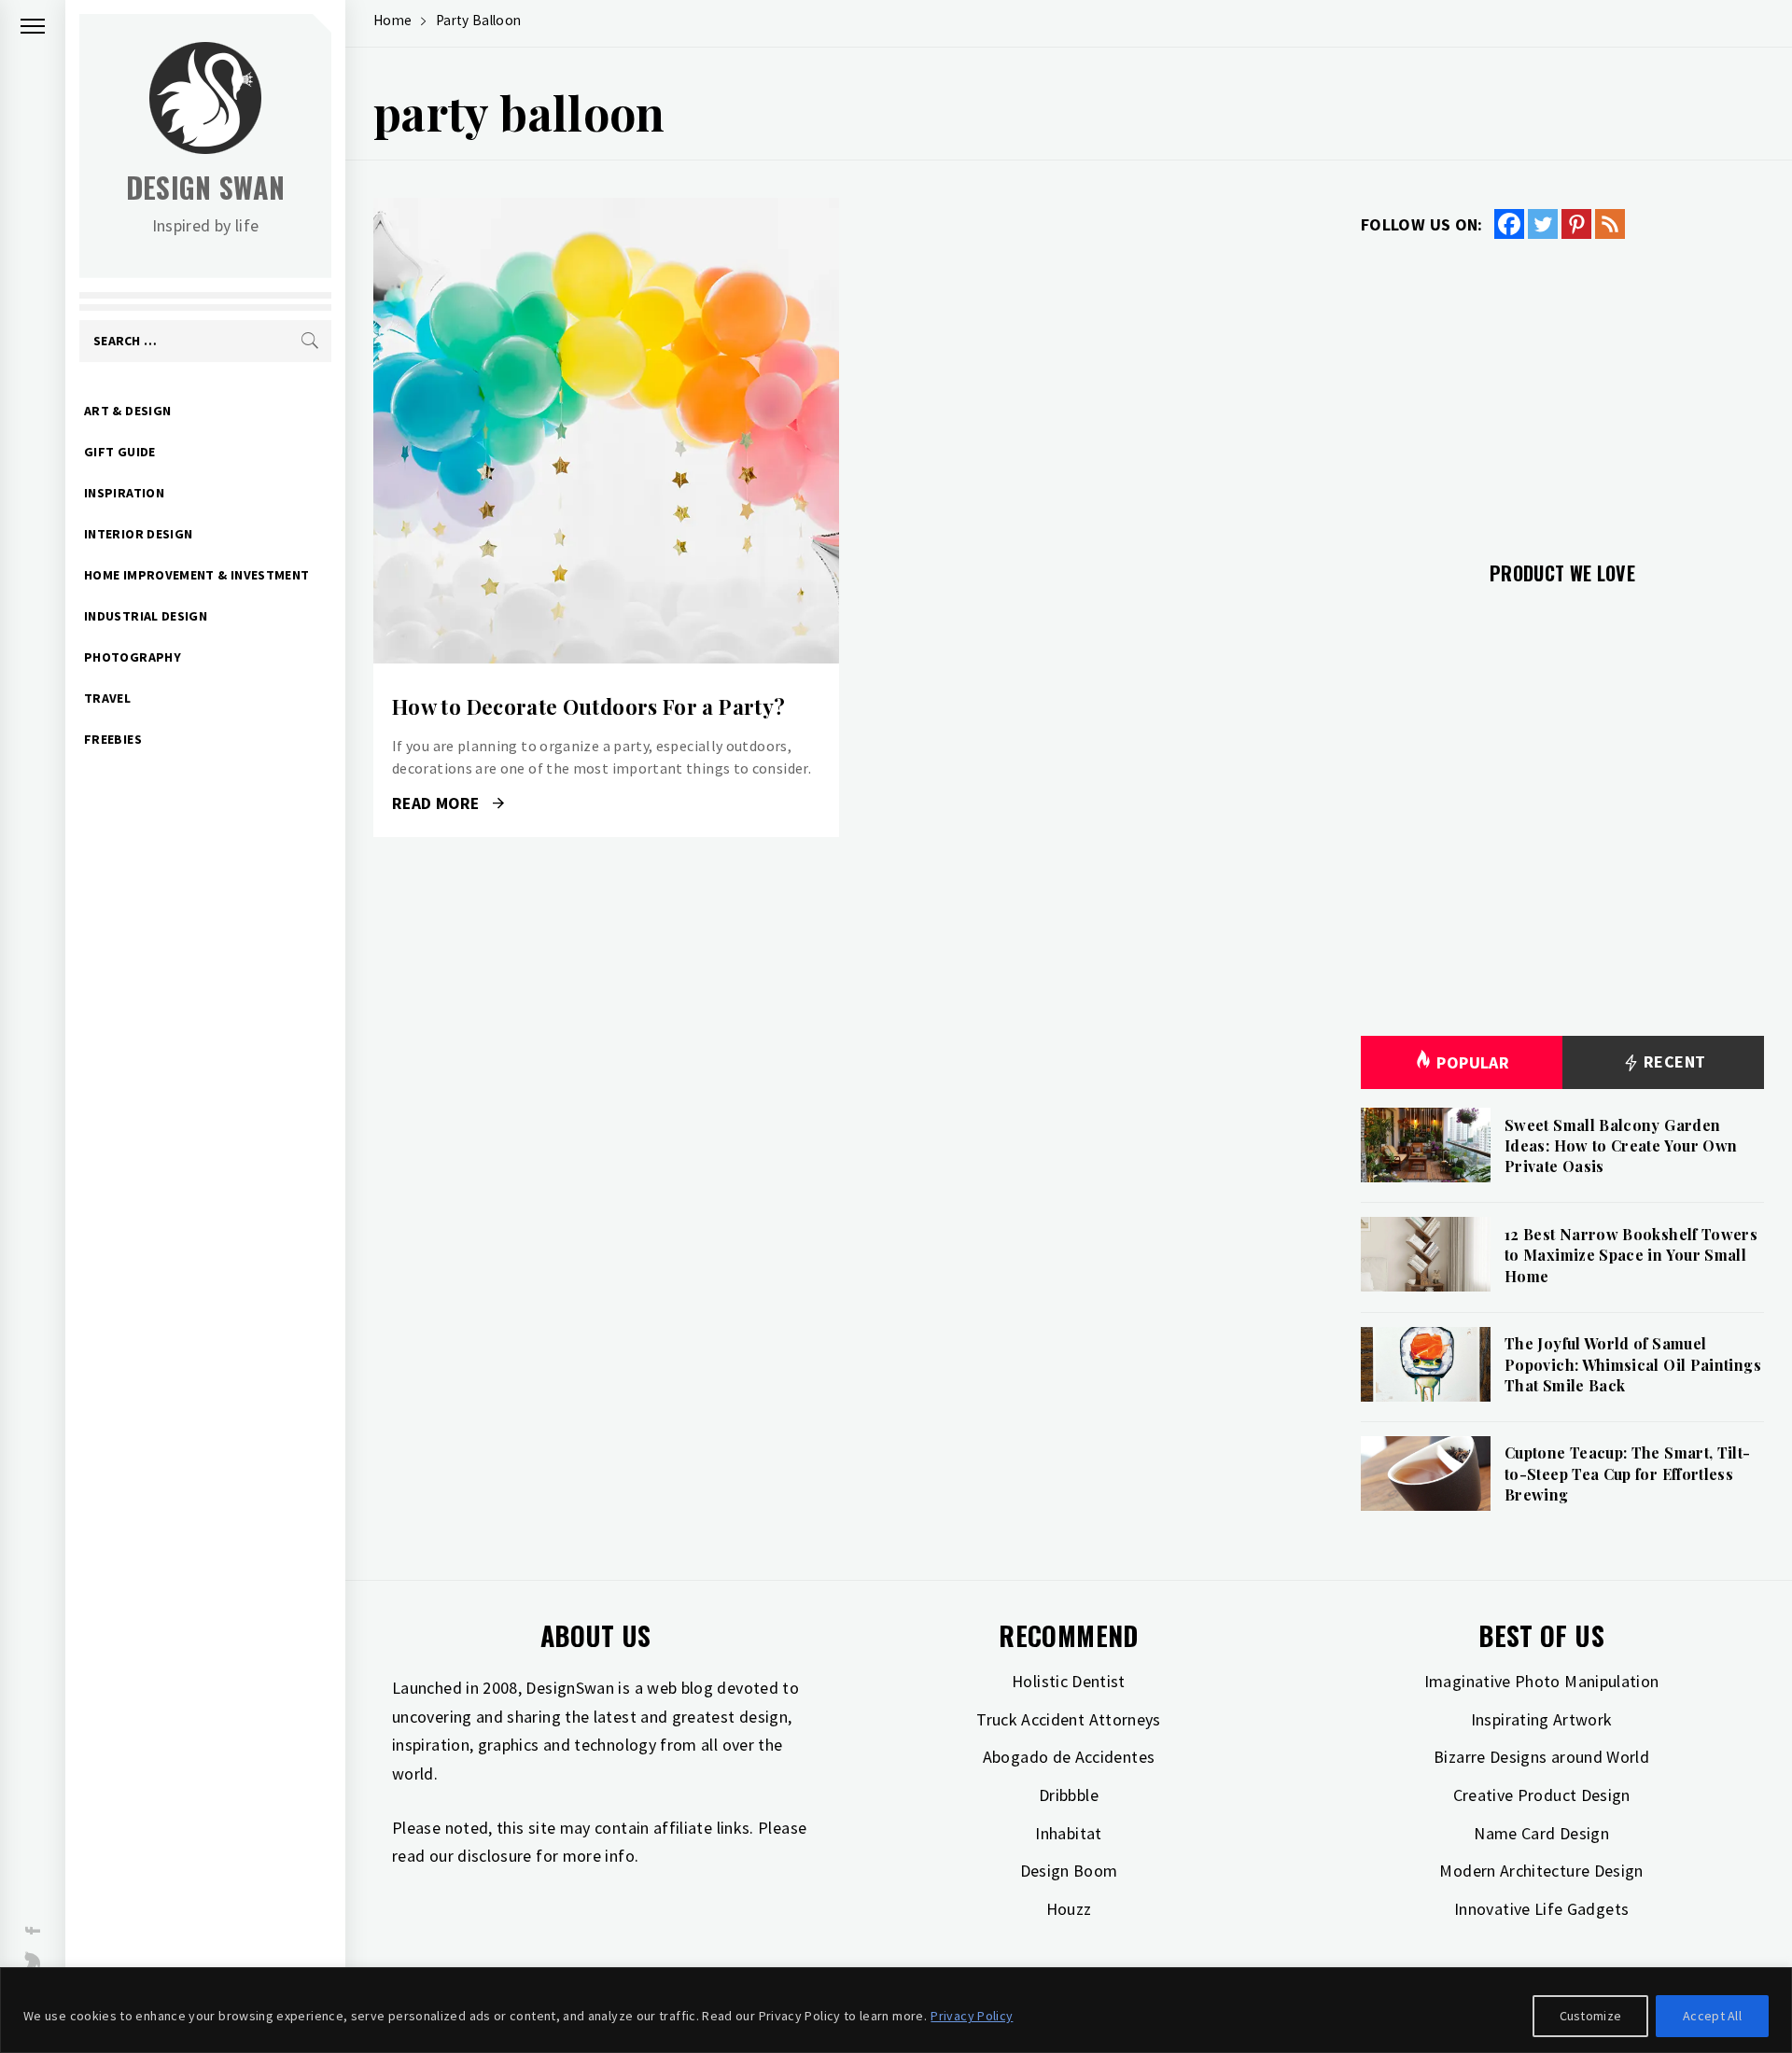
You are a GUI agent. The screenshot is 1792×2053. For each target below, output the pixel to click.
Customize (1591, 2016)
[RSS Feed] (1610, 224)
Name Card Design (1541, 1833)
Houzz (1069, 1909)
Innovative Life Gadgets (1541, 1909)
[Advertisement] (1562, 389)
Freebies (113, 739)
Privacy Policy (972, 2016)
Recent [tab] (1673, 1061)
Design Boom (1069, 1871)
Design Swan (206, 187)
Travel (107, 698)
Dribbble (1069, 1795)
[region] (896, 2010)
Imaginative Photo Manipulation (1542, 1681)
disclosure (495, 1856)
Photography (133, 657)
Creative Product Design (1542, 1795)
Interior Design (138, 534)
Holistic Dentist (1069, 1681)
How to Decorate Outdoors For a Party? (588, 706)
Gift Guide (120, 452)
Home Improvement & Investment (196, 575)
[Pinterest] (1576, 224)
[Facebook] (1509, 224)
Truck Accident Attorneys (1069, 1719)
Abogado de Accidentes (1069, 1757)
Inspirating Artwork (1542, 1719)
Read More (606, 431)
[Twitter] (1543, 224)
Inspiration (124, 493)
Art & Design (127, 411)
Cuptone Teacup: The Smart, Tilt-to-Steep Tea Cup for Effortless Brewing (1628, 1473)
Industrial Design (146, 616)
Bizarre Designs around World (1541, 1757)
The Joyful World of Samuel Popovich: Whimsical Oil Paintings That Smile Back (1633, 1364)
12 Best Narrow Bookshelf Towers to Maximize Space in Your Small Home (1631, 1255)
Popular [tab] (1473, 1062)
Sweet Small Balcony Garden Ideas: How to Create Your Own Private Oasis (1621, 1146)
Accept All (1712, 2016)
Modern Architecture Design (1541, 1871)
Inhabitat (1068, 1833)
